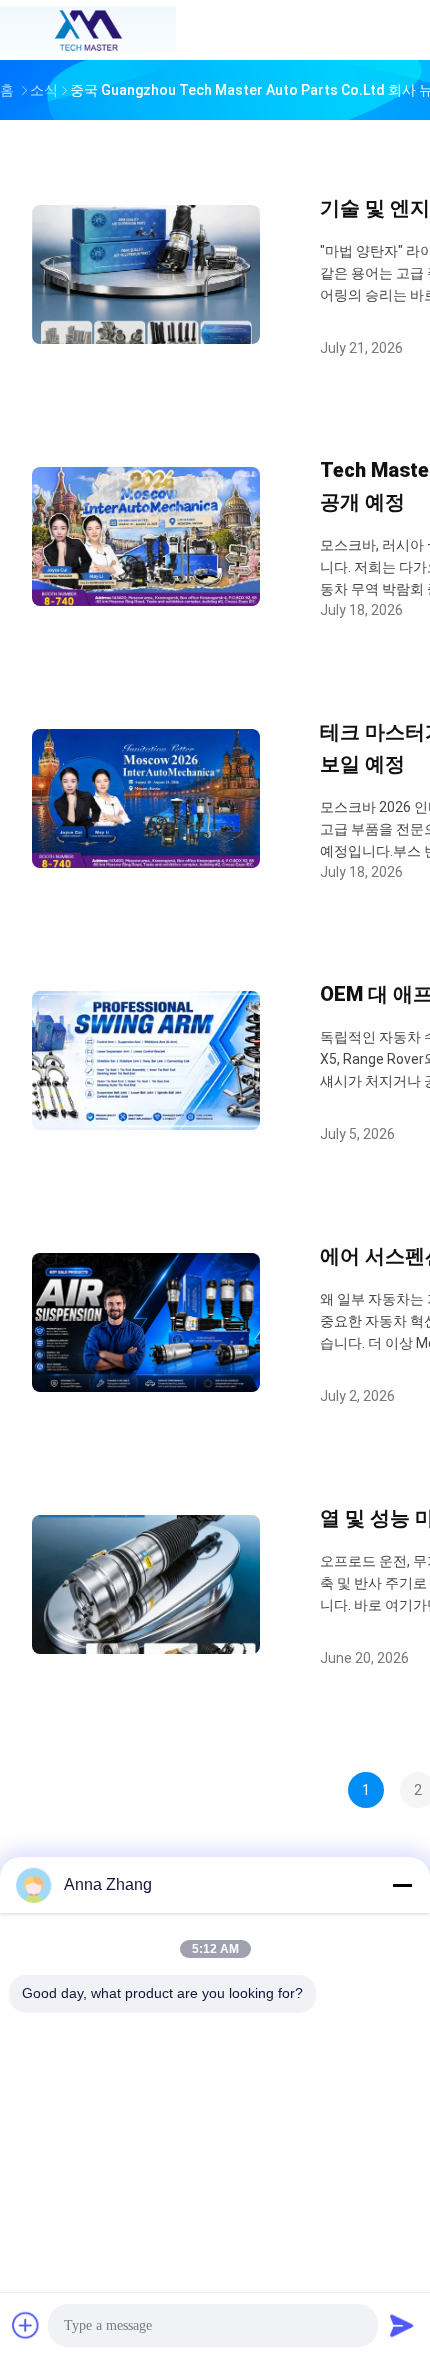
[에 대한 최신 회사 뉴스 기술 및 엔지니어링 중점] (146, 338)
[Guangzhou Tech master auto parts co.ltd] (88, 30)
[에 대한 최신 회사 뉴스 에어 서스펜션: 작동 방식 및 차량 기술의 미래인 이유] (146, 1386)
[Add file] (26, 2325)
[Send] (402, 2325)
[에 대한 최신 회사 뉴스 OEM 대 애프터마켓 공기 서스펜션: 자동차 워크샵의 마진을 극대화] (146, 1124)
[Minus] (402, 1885)
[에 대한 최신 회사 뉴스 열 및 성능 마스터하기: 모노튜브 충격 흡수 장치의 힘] (146, 1648)
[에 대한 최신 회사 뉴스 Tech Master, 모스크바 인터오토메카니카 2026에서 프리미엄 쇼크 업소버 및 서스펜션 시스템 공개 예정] (146, 600)
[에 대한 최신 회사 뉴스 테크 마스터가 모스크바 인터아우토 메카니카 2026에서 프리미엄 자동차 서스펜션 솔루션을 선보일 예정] (146, 862)
